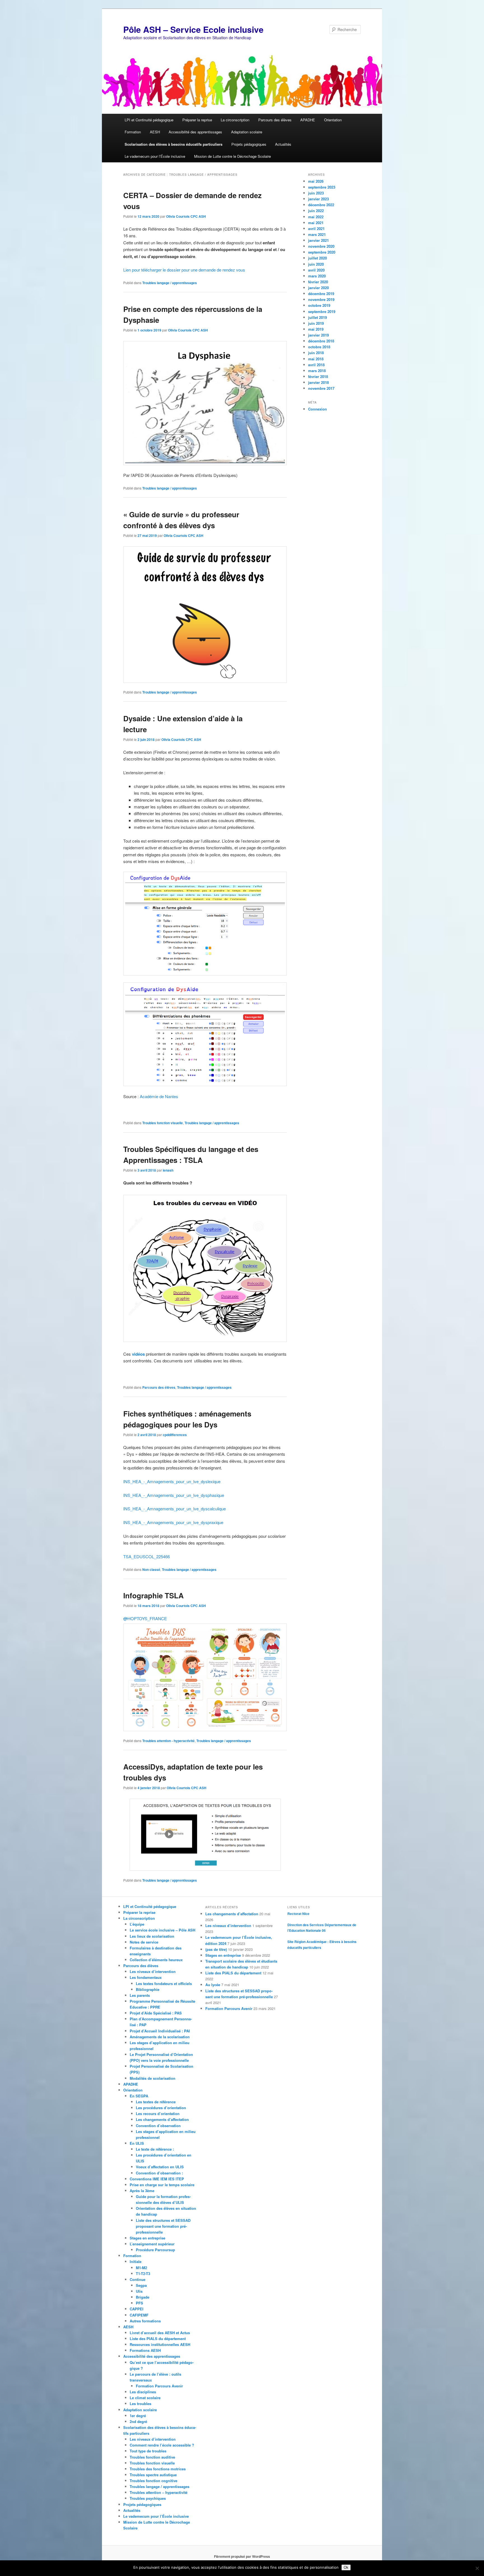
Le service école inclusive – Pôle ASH (162, 1930)
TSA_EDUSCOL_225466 (146, 1556)
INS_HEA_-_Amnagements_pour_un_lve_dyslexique (172, 1481)
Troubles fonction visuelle (163, 1123)
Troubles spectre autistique (153, 2475)
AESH (155, 132)
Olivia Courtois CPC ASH (186, 216)
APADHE (308, 120)
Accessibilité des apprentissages (195, 132)
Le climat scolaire (145, 2398)
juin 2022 (316, 211)
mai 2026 (316, 181)
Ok (346, 2567)
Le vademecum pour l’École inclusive (155, 156)
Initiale (136, 2261)
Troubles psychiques (148, 2498)
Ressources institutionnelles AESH (160, 2344)
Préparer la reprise (197, 120)
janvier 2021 (318, 240)
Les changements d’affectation (162, 2119)
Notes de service (144, 1942)
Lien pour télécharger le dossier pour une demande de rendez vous (184, 270)
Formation (133, 132)
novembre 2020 (321, 246)
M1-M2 (141, 2268)
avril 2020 (316, 270)
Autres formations (145, 2321)
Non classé (151, 1569)
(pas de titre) (216, 1949)
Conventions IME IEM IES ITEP (157, 2179)
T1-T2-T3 (143, 2274)
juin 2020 (316, 264)
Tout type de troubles (148, 2451)
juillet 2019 (317, 317)
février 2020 (318, 282)
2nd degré (138, 2421)
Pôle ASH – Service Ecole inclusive (193, 29)
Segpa (141, 2285)
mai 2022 (316, 217)
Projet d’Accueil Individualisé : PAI (160, 2031)
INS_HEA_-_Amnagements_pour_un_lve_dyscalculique (174, 1509)
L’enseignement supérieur (152, 2244)
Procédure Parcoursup (155, 2250)
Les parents (140, 1995)
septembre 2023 (322, 187)
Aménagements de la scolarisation (160, 2037)
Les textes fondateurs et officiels (164, 1983)
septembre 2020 (322, 252)
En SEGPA (139, 2096)
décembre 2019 (321, 294)
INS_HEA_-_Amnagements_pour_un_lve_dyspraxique (173, 1522)
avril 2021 (316, 229)
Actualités (283, 144)
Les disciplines (143, 2392)
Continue (138, 2279)
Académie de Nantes (159, 1096)
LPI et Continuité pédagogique (149, 120)
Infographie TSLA (153, 1595)
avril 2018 (316, 365)
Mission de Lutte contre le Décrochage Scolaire (232, 156)
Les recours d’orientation (158, 2114)
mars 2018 (317, 371)
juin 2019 (316, 323)
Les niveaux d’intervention (153, 1971)
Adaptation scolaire (247, 132)
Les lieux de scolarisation (152, 1936)
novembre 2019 (321, 299)
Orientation (333, 120)
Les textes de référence (156, 2102)
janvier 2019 (318, 335)
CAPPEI (137, 2309)
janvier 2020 (318, 288)
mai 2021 (316, 223)
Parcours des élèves (275, 120)
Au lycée (213, 1985)
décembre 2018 (321, 341)
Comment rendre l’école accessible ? (162, 2445)
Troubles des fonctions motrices (158, 2469)
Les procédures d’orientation (161, 2108)
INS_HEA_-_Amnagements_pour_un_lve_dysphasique (174, 1495)
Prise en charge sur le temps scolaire (162, 2185)
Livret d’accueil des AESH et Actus (160, 2333)
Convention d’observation (158, 2126)
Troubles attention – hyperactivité (159, 2492)
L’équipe (137, 1924)
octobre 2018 (319, 347)
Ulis (139, 2291)
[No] (477, 2568)
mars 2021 (317, 234)
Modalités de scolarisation (153, 2078)
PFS (139, 2303)
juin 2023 (316, 193)
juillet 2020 (317, 258)
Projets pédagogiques (249, 144)
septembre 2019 (322, 311)
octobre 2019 (319, 305)
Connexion (317, 409)
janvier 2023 (318, 199)
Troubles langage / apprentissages (170, 283)
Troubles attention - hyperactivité (168, 1741)
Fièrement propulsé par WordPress (242, 2556)
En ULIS (137, 2143)
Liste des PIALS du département (158, 2339)
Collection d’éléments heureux (156, 1960)
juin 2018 (316, 353)
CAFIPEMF (139, 2315)
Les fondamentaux (146, 1977)
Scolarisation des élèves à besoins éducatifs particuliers (174, 144)
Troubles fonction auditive (152, 2457)
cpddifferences (175, 1435)
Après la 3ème (142, 2191)
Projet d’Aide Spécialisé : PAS (156, 2013)
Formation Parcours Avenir (159, 2386)
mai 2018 (316, 359)
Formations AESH (145, 2350)
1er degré (138, 2416)
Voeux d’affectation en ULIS (160, 2167)
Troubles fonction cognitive (153, 2481)
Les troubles (140, 2404)
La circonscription (235, 120)
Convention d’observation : (159, 2173)
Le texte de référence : (155, 2149)
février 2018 (318, 376)
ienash (168, 1170)
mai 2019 (316, 329)
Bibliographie (148, 1989)
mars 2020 (317, 276)
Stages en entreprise (147, 2238)
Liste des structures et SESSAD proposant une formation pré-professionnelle (163, 2226)
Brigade (143, 2297)
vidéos (138, 1354)
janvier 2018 (318, 382)
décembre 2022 (321, 205)
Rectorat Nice (298, 1914)
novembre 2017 (321, 388)
